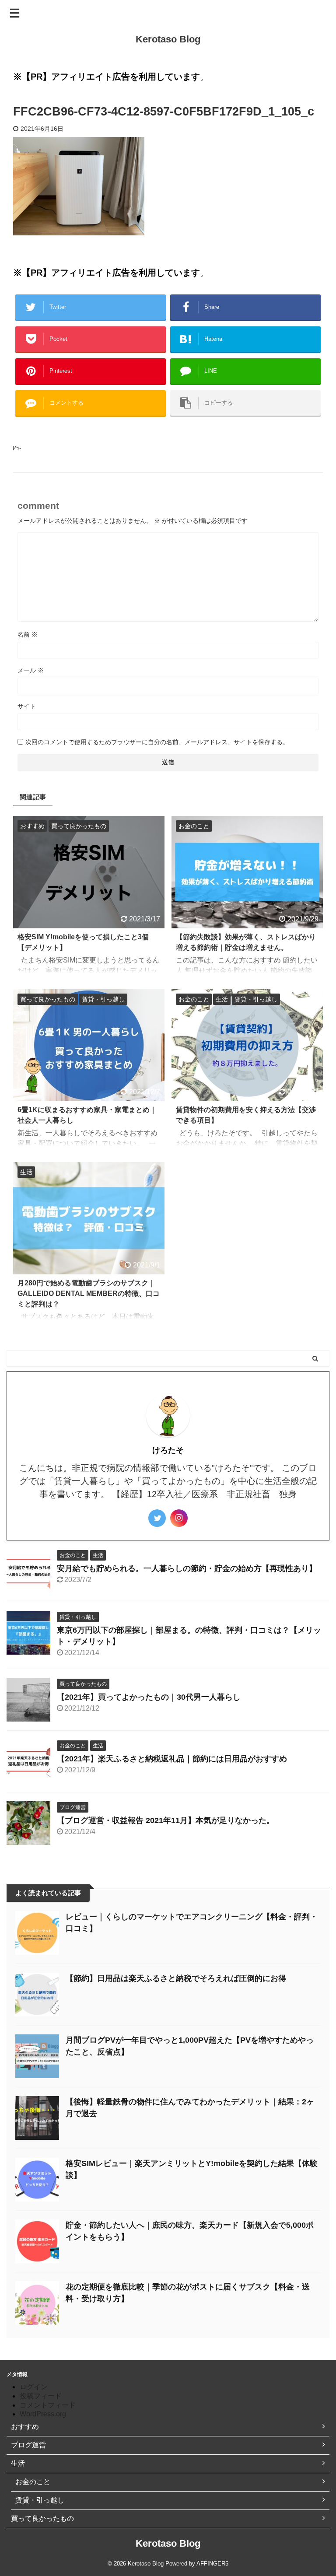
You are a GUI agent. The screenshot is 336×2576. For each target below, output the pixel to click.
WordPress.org (43, 2414)
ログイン (34, 2387)
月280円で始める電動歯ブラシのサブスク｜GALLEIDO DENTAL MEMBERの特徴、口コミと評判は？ (89, 1293)
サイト (27, 706)
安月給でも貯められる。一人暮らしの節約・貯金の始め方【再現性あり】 (187, 1568)
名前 (28, 634)
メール (31, 670)
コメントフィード (48, 2405)
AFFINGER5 (212, 2564)
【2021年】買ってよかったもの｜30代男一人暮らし (149, 1697)
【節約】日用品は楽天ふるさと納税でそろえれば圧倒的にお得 (176, 1978)
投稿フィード (41, 2396)
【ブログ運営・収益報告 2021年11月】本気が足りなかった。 (166, 1820)
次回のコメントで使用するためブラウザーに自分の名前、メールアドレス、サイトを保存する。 (157, 742)
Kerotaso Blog (168, 39)
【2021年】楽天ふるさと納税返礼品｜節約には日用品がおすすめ (172, 1759)
